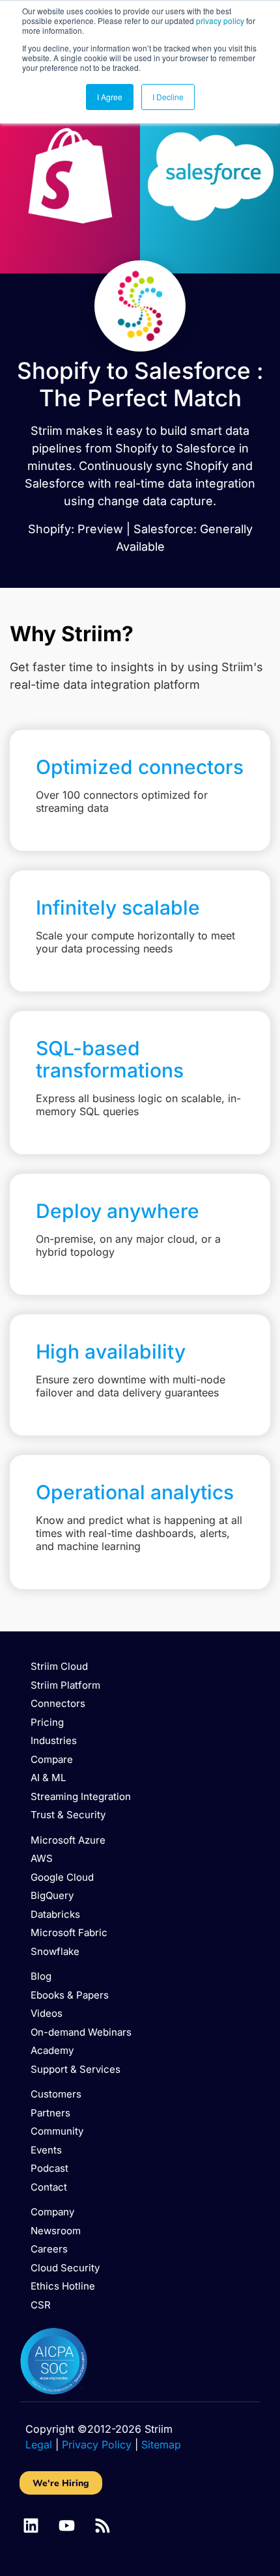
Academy (52, 2050)
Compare (52, 1759)
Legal (39, 2444)
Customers (56, 2094)
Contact (49, 2187)
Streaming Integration (81, 1796)
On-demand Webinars (81, 2032)
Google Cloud (62, 1877)
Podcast (49, 2168)
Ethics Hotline (63, 2286)
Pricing (47, 1722)
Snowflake (55, 1951)
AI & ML (48, 1778)
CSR (41, 2305)
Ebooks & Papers (70, 1995)
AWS (42, 1858)
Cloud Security (65, 2268)
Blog (41, 1976)
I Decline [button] (168, 97)
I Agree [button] (110, 97)
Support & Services (76, 2069)
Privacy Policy (97, 2444)
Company (52, 2212)
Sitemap (161, 2444)
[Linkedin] (31, 2526)
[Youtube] (67, 2526)
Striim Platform (65, 1685)
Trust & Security (68, 1815)
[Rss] (103, 2526)
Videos (47, 2013)
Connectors (58, 1703)
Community (57, 2131)
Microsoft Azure (68, 1840)
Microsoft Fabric (69, 1932)
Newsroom (56, 2231)
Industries (54, 1740)
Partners (50, 2113)
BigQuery (52, 1895)
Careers (49, 2249)
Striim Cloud (59, 1666)
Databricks (55, 1914)
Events (46, 2150)
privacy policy (220, 21)
